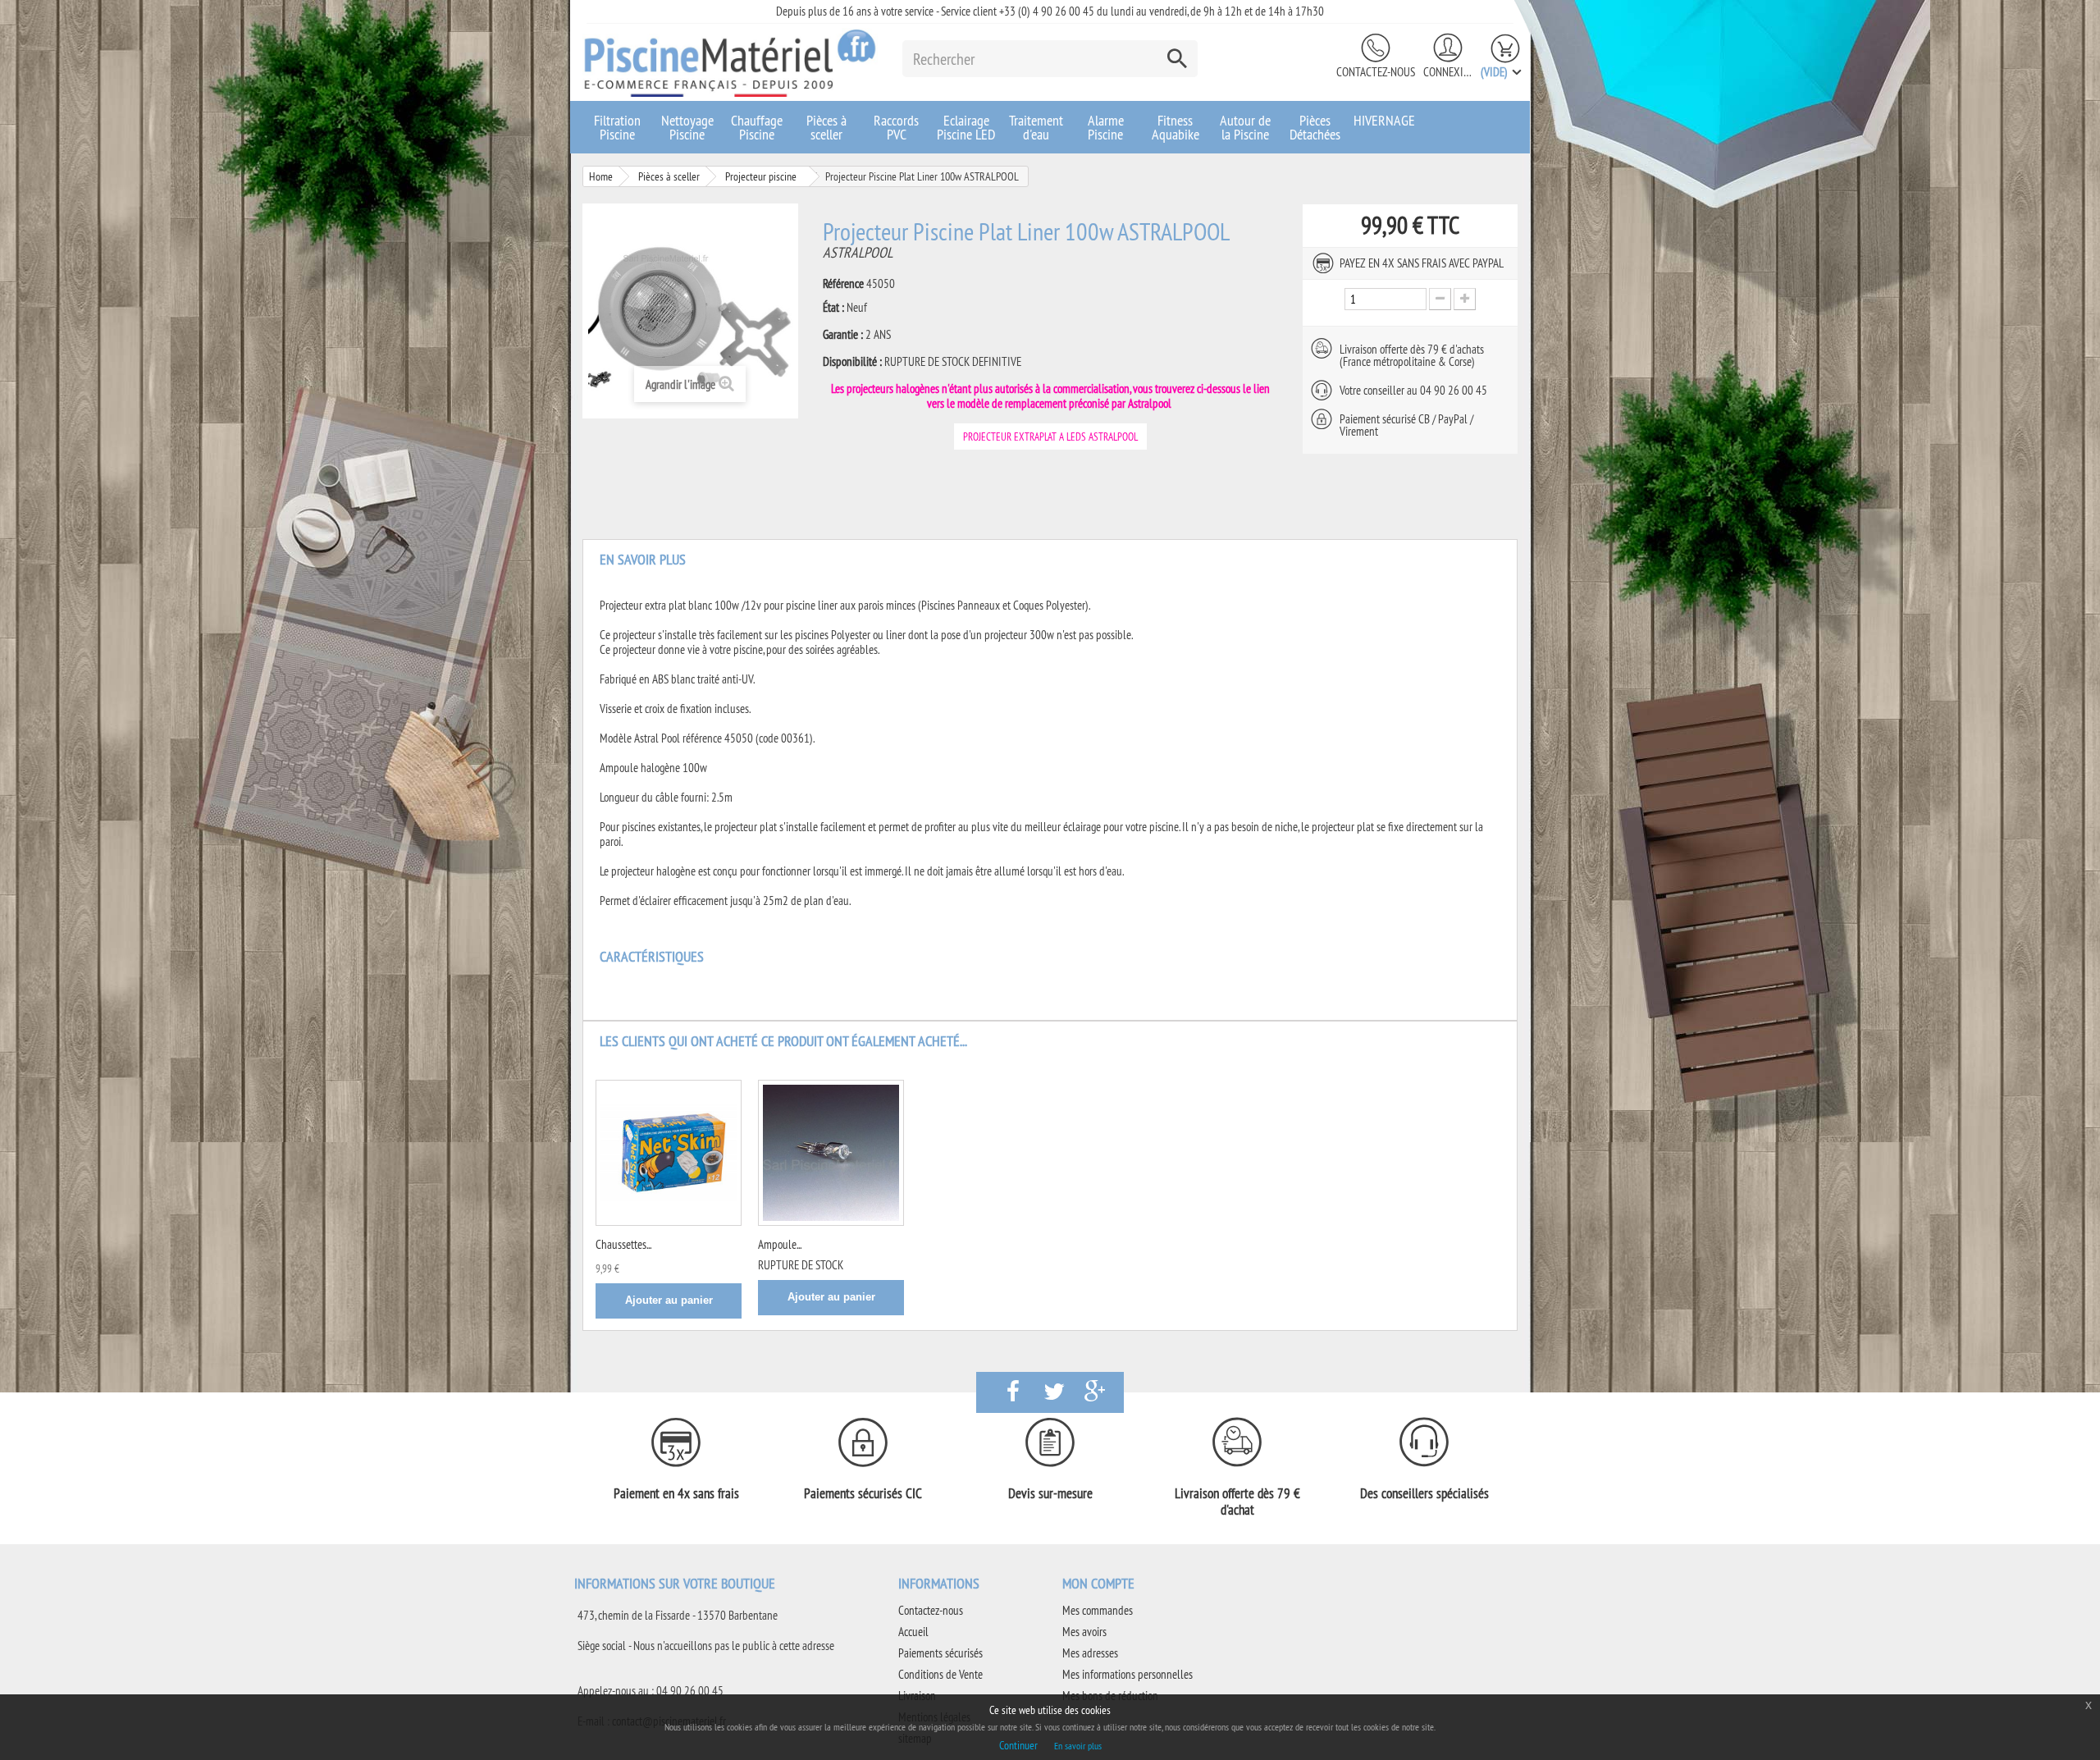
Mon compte (1098, 1583)
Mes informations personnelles (1128, 1674)
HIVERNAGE (1384, 120)
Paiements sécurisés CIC (863, 1493)
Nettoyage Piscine (687, 127)
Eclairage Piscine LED (966, 127)
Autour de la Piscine (1245, 127)
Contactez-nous (1376, 72)
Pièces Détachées (1315, 127)
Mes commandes (1098, 1610)
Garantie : (843, 335)
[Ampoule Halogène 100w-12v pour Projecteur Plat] (831, 1153)
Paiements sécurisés (940, 1653)
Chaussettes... (623, 1244)
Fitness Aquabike (1176, 127)
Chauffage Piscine (757, 127)
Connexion (1448, 72)
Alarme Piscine (1106, 127)
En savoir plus (1078, 1746)
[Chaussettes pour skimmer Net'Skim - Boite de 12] (669, 1153)
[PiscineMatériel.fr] (730, 62)
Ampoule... (780, 1244)
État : (833, 308)
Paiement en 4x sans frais (676, 1493)
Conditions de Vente (940, 1674)
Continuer (1018, 1745)
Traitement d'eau (1036, 127)
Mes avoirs (1084, 1632)
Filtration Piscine (617, 127)
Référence (843, 284)
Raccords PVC (896, 127)
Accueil (913, 1632)
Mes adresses (1090, 1653)
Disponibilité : (852, 362)
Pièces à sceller (826, 127)
